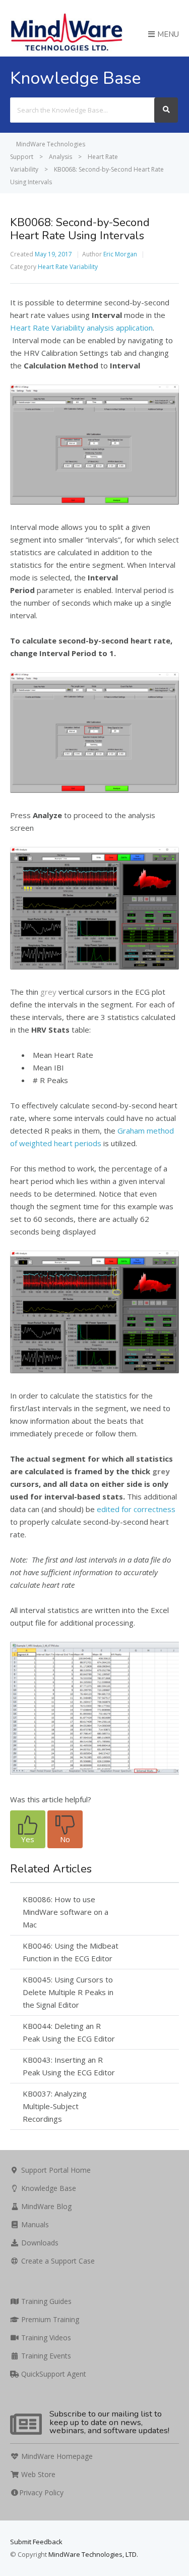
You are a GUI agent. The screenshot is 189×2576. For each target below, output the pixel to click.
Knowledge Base (48, 2188)
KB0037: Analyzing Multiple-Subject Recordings (55, 2106)
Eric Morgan (120, 254)
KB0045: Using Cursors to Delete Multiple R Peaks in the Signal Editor (68, 1992)
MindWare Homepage (56, 2456)
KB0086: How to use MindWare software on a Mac (66, 1912)
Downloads (39, 2243)
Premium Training (49, 2319)
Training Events (45, 2356)
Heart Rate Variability (68, 267)
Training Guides (45, 2301)
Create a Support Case (57, 2261)
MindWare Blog (45, 2206)
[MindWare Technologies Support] (67, 50)
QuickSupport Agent (53, 2374)
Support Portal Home (55, 2170)
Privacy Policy (41, 2492)
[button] (28, 1829)
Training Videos (45, 2338)
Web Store (37, 2474)
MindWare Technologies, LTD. (93, 2554)
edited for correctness (136, 1509)
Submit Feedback (36, 2542)
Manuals (34, 2224)
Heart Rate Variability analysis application (81, 328)
